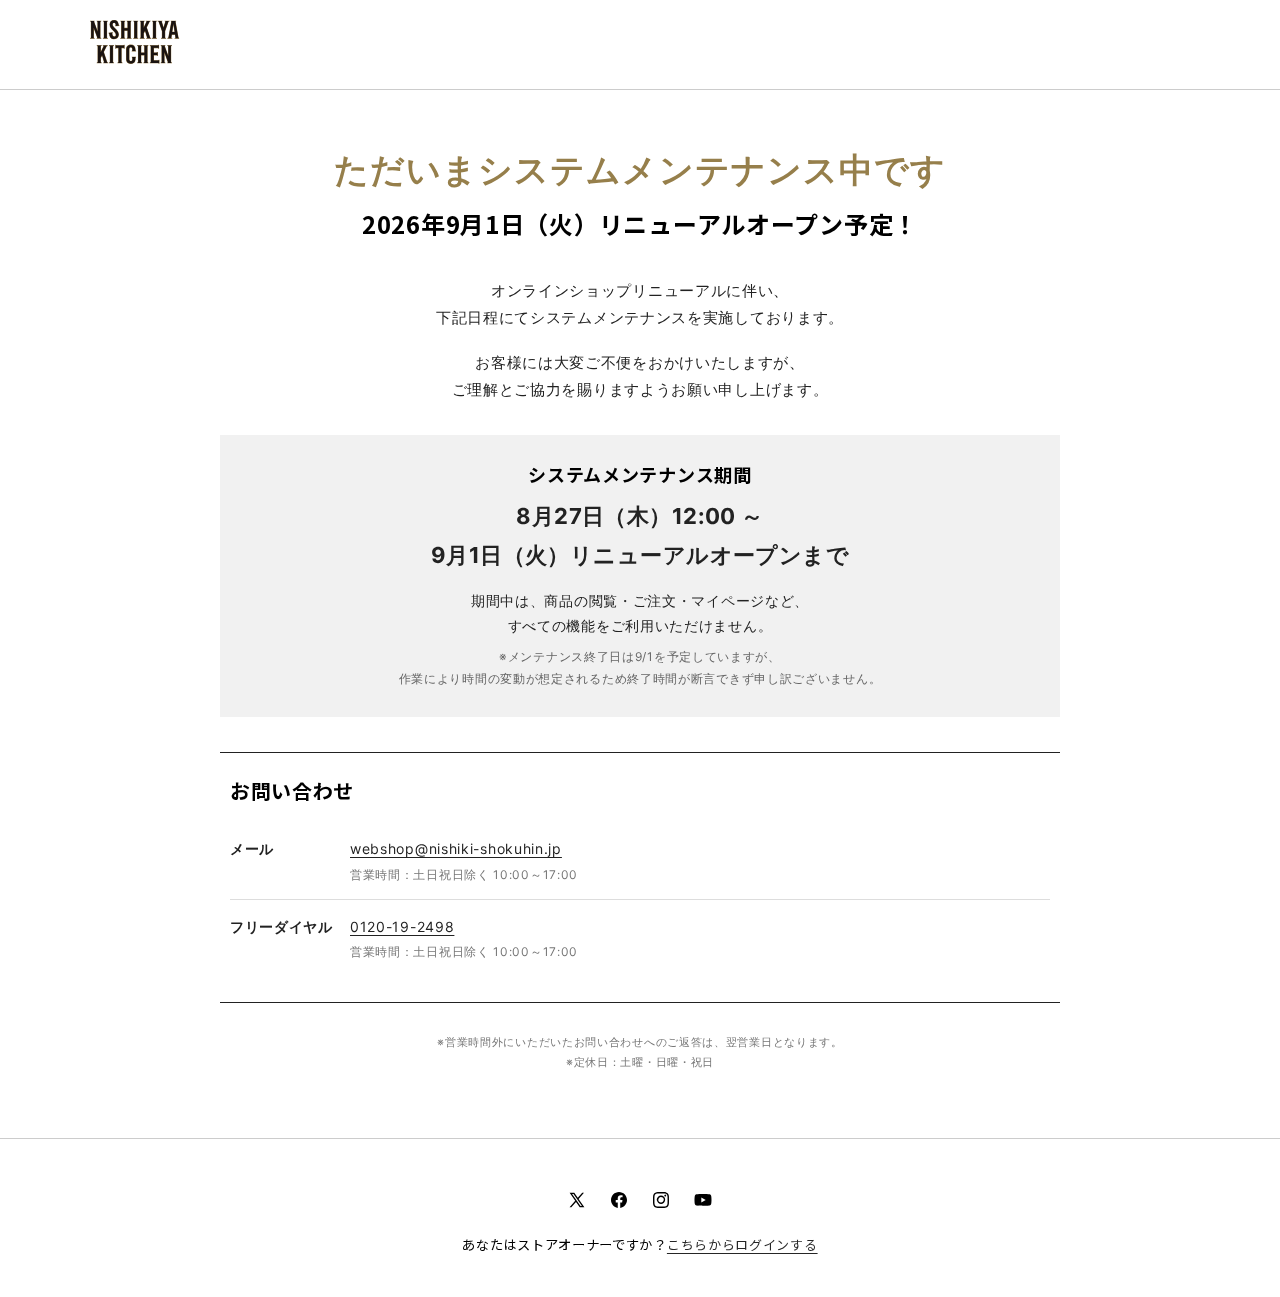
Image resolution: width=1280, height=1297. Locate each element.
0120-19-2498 (402, 926)
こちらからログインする (742, 1244)
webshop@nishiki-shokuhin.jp (456, 848)
